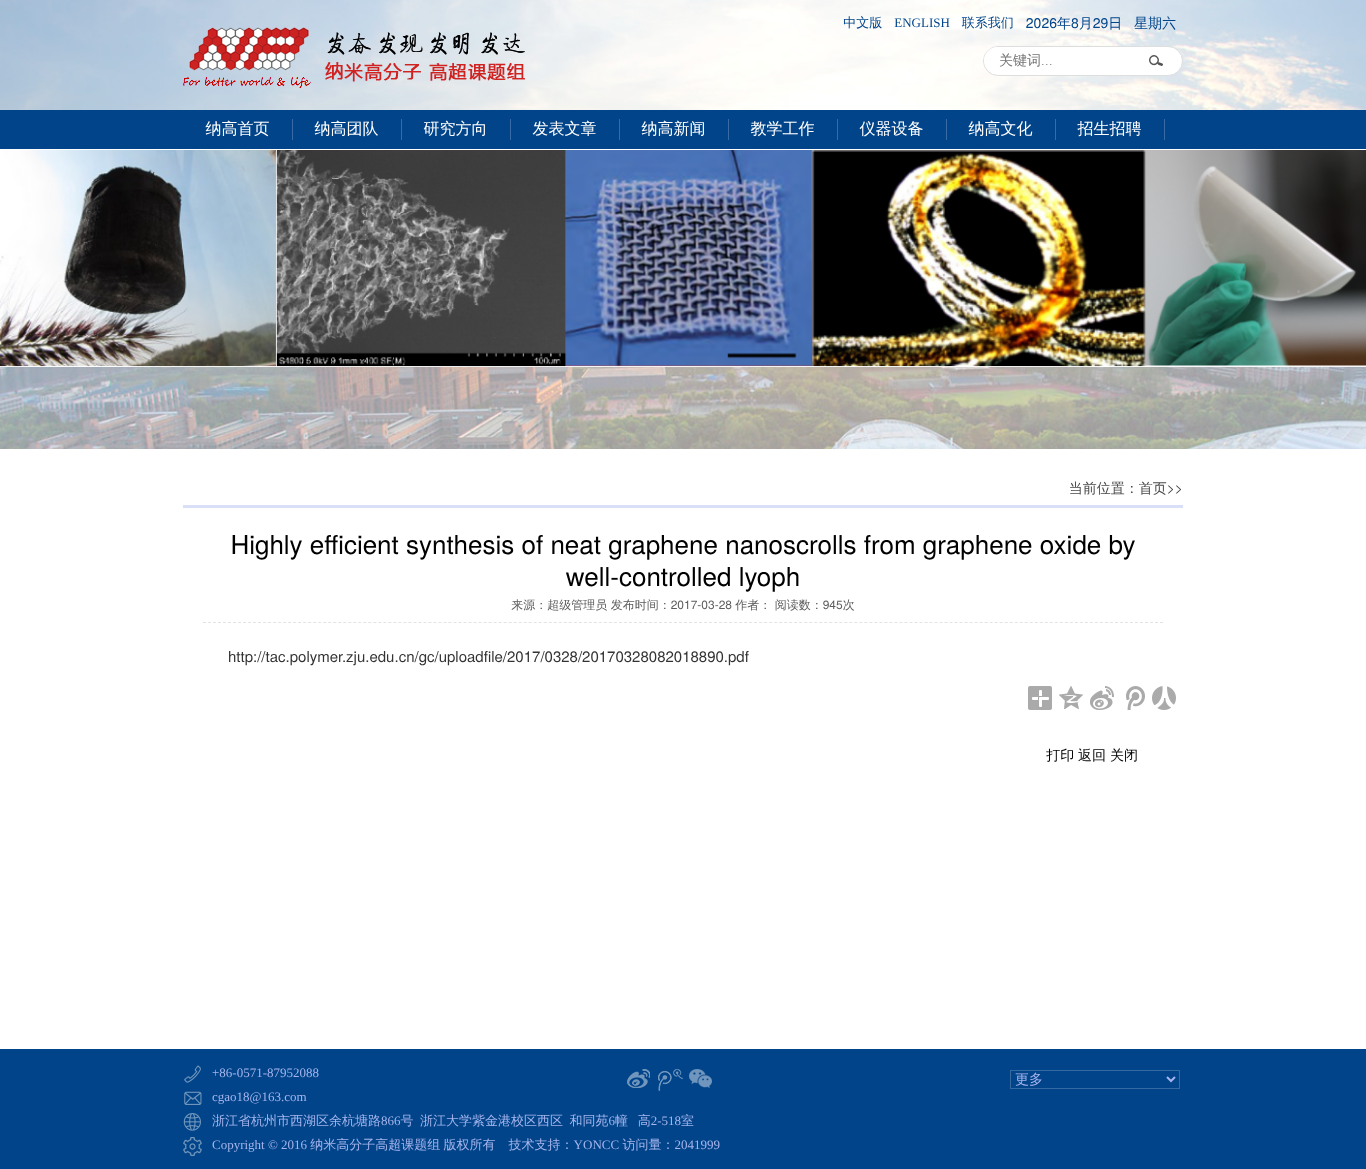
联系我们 (988, 23)
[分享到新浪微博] (1102, 698)
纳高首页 (238, 129)
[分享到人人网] (1164, 698)
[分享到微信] (701, 1079)
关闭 (1124, 754)
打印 (1060, 754)
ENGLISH (922, 23)
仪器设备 (892, 129)
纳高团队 (347, 129)
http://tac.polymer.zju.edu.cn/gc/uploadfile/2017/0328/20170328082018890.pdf (488, 656)
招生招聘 (1110, 129)
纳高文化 (1001, 129)
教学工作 (783, 129)
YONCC (597, 1144)
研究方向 (456, 129)
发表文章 (565, 129)
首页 (1153, 489)
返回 (1092, 754)
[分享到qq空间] (1071, 698)
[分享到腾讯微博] (1133, 698)
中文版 (862, 23)
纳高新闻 (674, 129)
